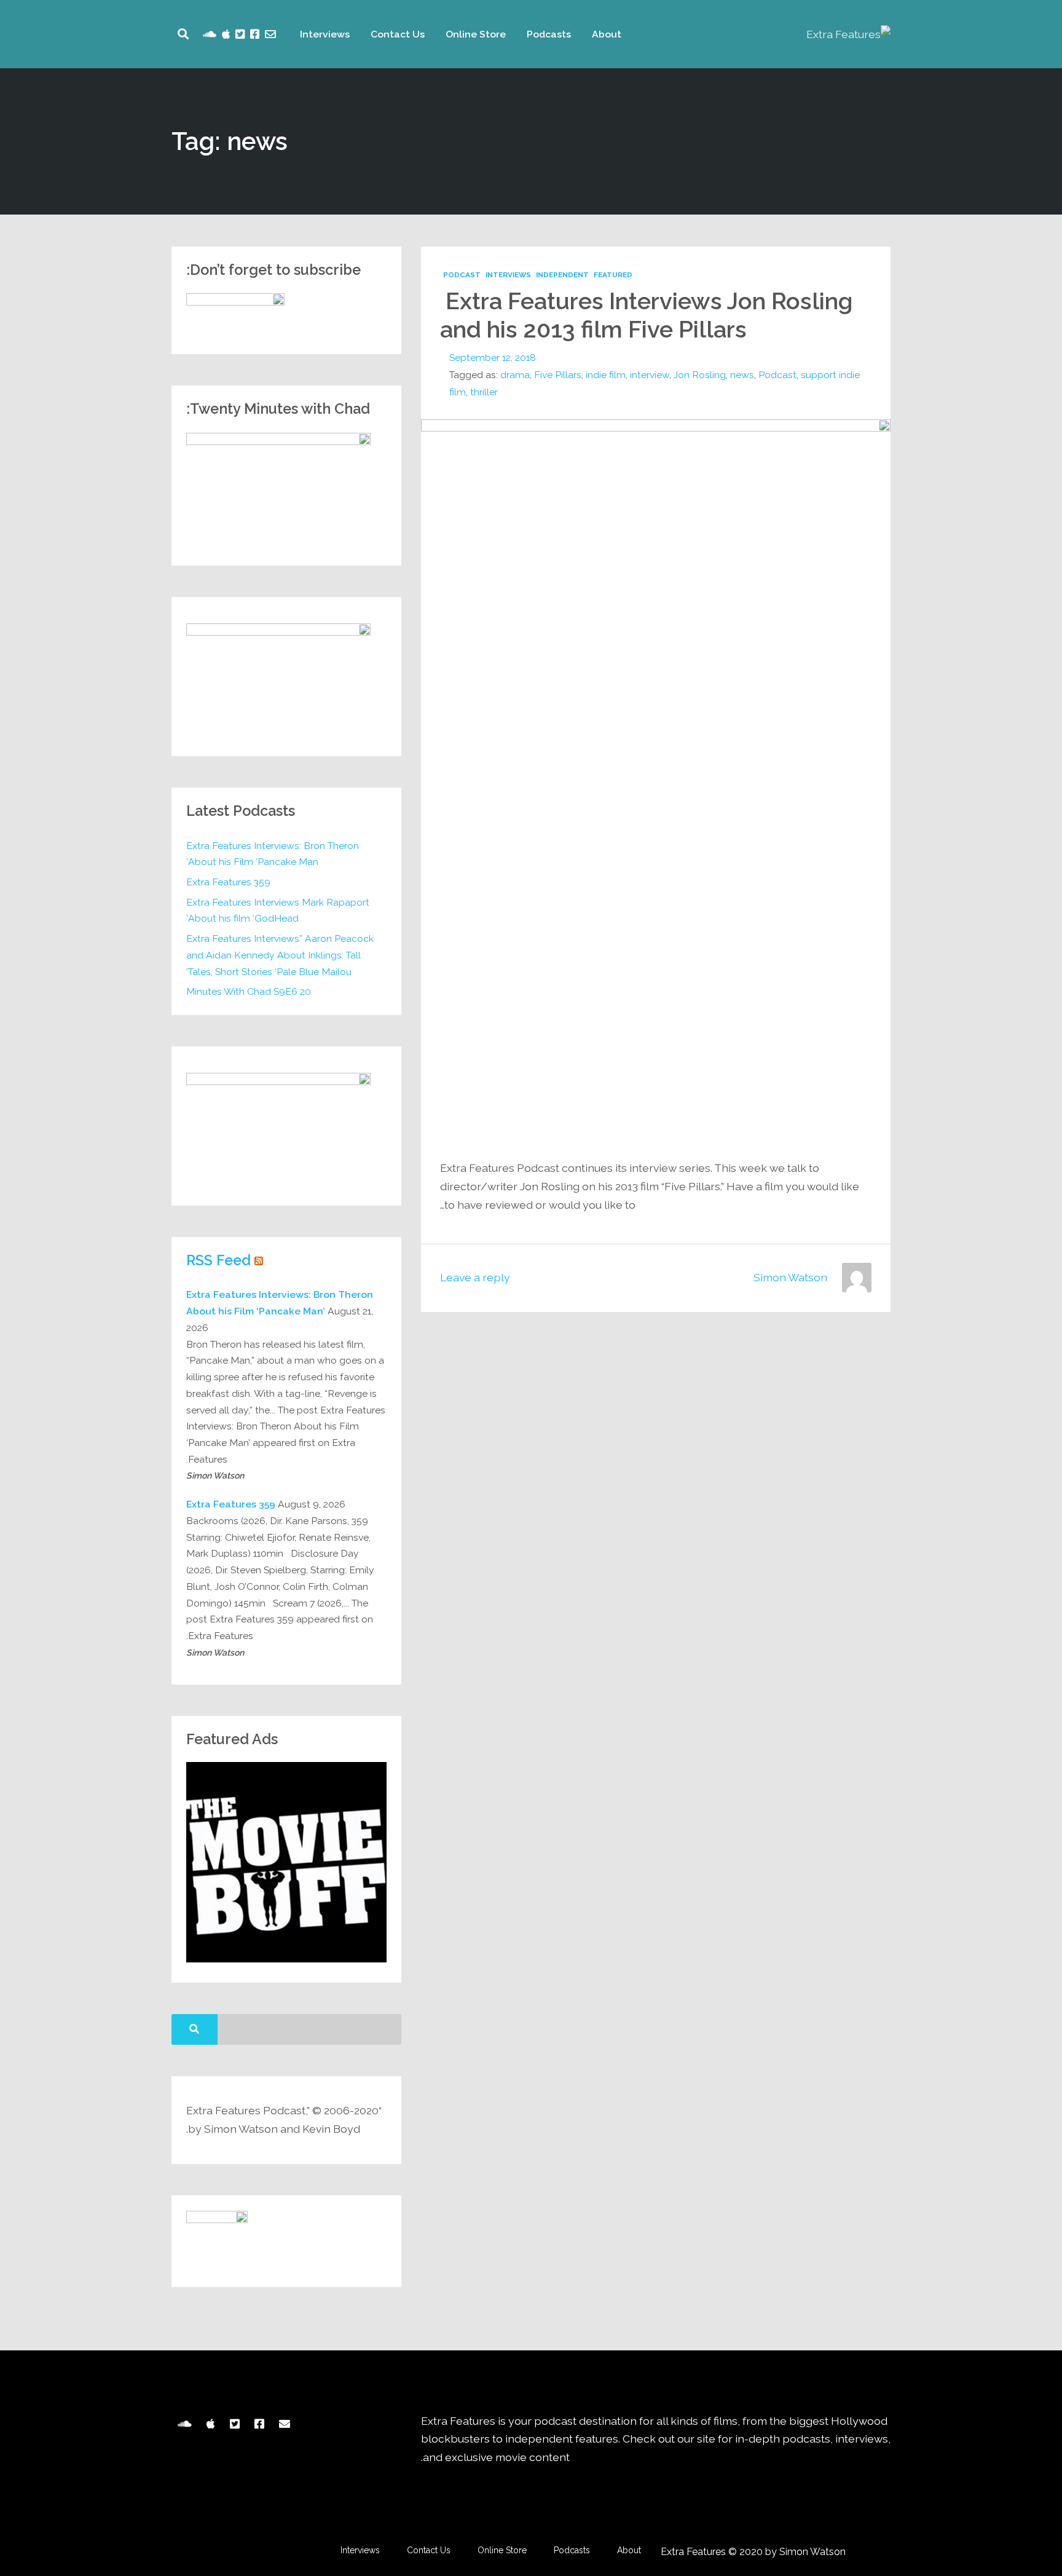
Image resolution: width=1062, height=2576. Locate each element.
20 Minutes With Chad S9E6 (249, 991)
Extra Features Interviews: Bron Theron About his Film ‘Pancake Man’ (273, 854)
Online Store (476, 34)
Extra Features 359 (228, 882)
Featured (613, 275)
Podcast (462, 275)
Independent (562, 275)
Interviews (325, 34)
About (607, 34)
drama (515, 375)
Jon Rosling (700, 375)
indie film (606, 375)
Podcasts (549, 34)
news (742, 375)
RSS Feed (218, 1260)
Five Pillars (558, 375)
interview (650, 375)
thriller (484, 392)
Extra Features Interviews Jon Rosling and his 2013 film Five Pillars (647, 315)
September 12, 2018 (493, 358)
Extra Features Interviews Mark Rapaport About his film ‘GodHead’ (278, 911)
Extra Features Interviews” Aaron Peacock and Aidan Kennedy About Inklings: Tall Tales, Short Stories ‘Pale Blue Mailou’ (280, 955)
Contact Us (398, 34)
